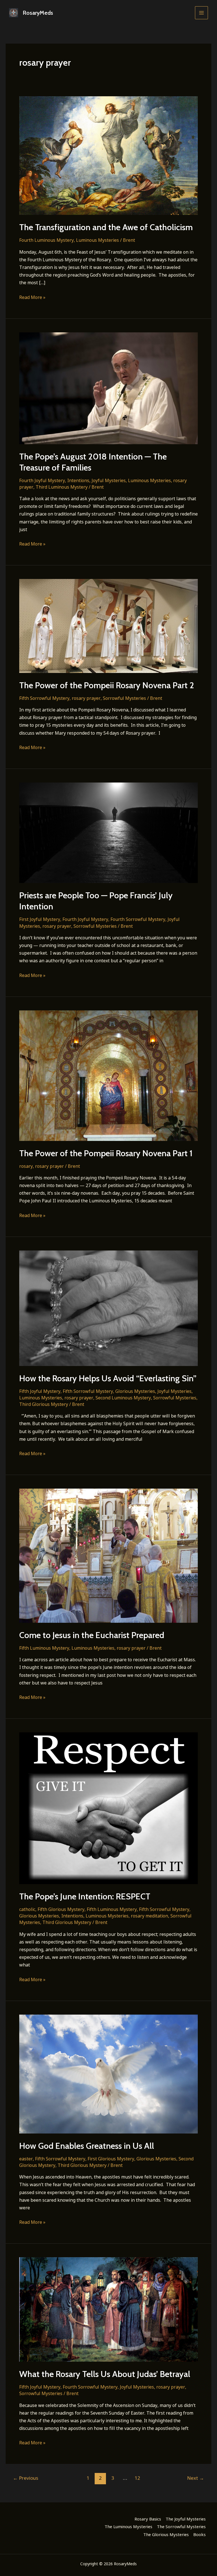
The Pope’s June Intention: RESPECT (85, 1896)
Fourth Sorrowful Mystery (138, 919)
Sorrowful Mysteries (124, 698)
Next (196, 2478)
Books (199, 2534)
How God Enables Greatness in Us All (87, 2146)
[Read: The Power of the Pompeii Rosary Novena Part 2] (108, 625)
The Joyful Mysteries (186, 2519)
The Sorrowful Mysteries (181, 2526)
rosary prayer (86, 698)
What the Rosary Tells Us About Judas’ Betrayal (105, 2374)
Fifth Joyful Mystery (40, 1391)
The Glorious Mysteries (166, 2534)
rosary (26, 1166)
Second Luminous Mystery (123, 1398)
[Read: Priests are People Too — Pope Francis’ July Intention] (108, 832)
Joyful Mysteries (109, 480)
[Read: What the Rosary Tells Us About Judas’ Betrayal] (108, 2309)
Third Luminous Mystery (62, 487)
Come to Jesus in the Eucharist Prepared (92, 1635)
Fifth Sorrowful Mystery (44, 698)
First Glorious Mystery (111, 2159)
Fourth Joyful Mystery (42, 480)
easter (26, 2159)
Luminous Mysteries (97, 240)
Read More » (32, 298)
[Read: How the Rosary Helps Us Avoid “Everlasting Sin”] (108, 1308)
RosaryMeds (38, 13)
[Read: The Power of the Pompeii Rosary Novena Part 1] (108, 1075)
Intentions (78, 480)
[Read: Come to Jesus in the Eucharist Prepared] (108, 1555)
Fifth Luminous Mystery (44, 1648)
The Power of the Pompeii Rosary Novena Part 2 (107, 685)
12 (137, 2478)
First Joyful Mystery (40, 919)
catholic (27, 1909)
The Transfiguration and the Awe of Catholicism (106, 227)
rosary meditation (149, 1916)
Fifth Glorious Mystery (61, 1909)
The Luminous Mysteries (128, 2526)
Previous (26, 2478)
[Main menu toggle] (201, 13)
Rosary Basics (148, 2519)
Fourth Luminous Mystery (46, 240)
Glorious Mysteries (135, 1391)
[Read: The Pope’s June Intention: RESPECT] (108, 1808)
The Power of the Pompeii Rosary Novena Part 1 (106, 1153)
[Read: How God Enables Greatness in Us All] (108, 2073)
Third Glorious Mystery (44, 1404)
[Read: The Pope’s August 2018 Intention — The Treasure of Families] (108, 388)
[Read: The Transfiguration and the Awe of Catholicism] (108, 155)
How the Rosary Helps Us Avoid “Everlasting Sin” (108, 1378)
